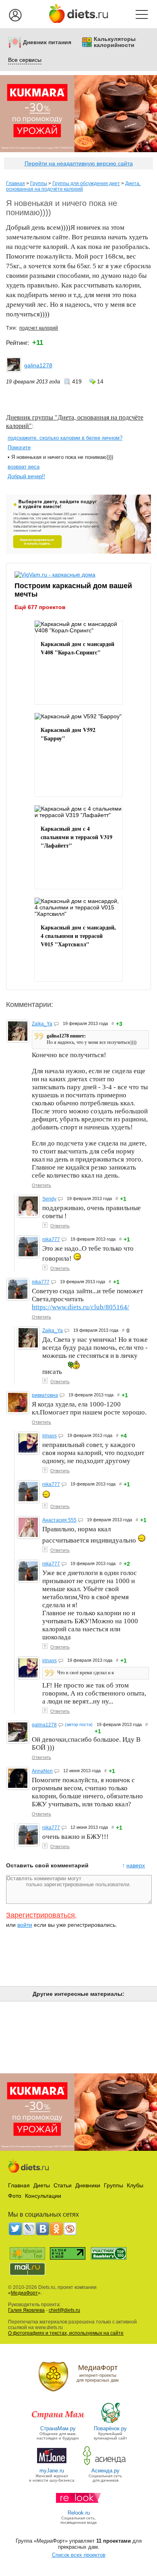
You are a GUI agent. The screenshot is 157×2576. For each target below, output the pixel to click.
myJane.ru (52, 2471)
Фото (15, 2196)
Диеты (42, 2185)
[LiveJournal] (29, 2229)
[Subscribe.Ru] (70, 2229)
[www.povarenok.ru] (110, 2422)
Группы (39, 183)
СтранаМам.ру (58, 2428)
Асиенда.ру (105, 2471)
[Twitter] (15, 2229)
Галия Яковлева (26, 2310)
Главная (15, 183)
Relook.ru (79, 2513)
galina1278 (38, 365)
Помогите (19, 447)
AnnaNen (42, 1771)
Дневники (88, 2185)
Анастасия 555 (59, 1520)
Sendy (49, 1199)
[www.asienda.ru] (105, 2465)
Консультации (43, 2196)
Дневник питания (47, 42)
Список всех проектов (79, 2555)
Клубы (135, 2185)
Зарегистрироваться (40, 1915)
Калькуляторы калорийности (115, 42)
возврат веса (24, 467)
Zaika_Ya (42, 1024)
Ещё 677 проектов (40, 607)
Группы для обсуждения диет (86, 183)
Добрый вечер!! (26, 476)
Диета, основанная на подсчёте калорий (73, 186)
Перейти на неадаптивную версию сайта (79, 163)
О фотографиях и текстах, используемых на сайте (66, 2333)
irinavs (50, 1436)
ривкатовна (45, 1395)
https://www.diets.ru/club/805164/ (81, 1307)
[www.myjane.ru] (52, 2465)
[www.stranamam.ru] (58, 2422)
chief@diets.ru (64, 2310)
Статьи (63, 2185)
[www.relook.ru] (78, 2507)
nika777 (51, 1239)
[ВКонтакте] (43, 2229)
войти (25, 1925)
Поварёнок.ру (110, 2428)
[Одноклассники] (56, 2229)
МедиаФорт (24, 2293)
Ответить (41, 1185)
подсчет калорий (39, 328)
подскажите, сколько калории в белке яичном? (65, 438)
